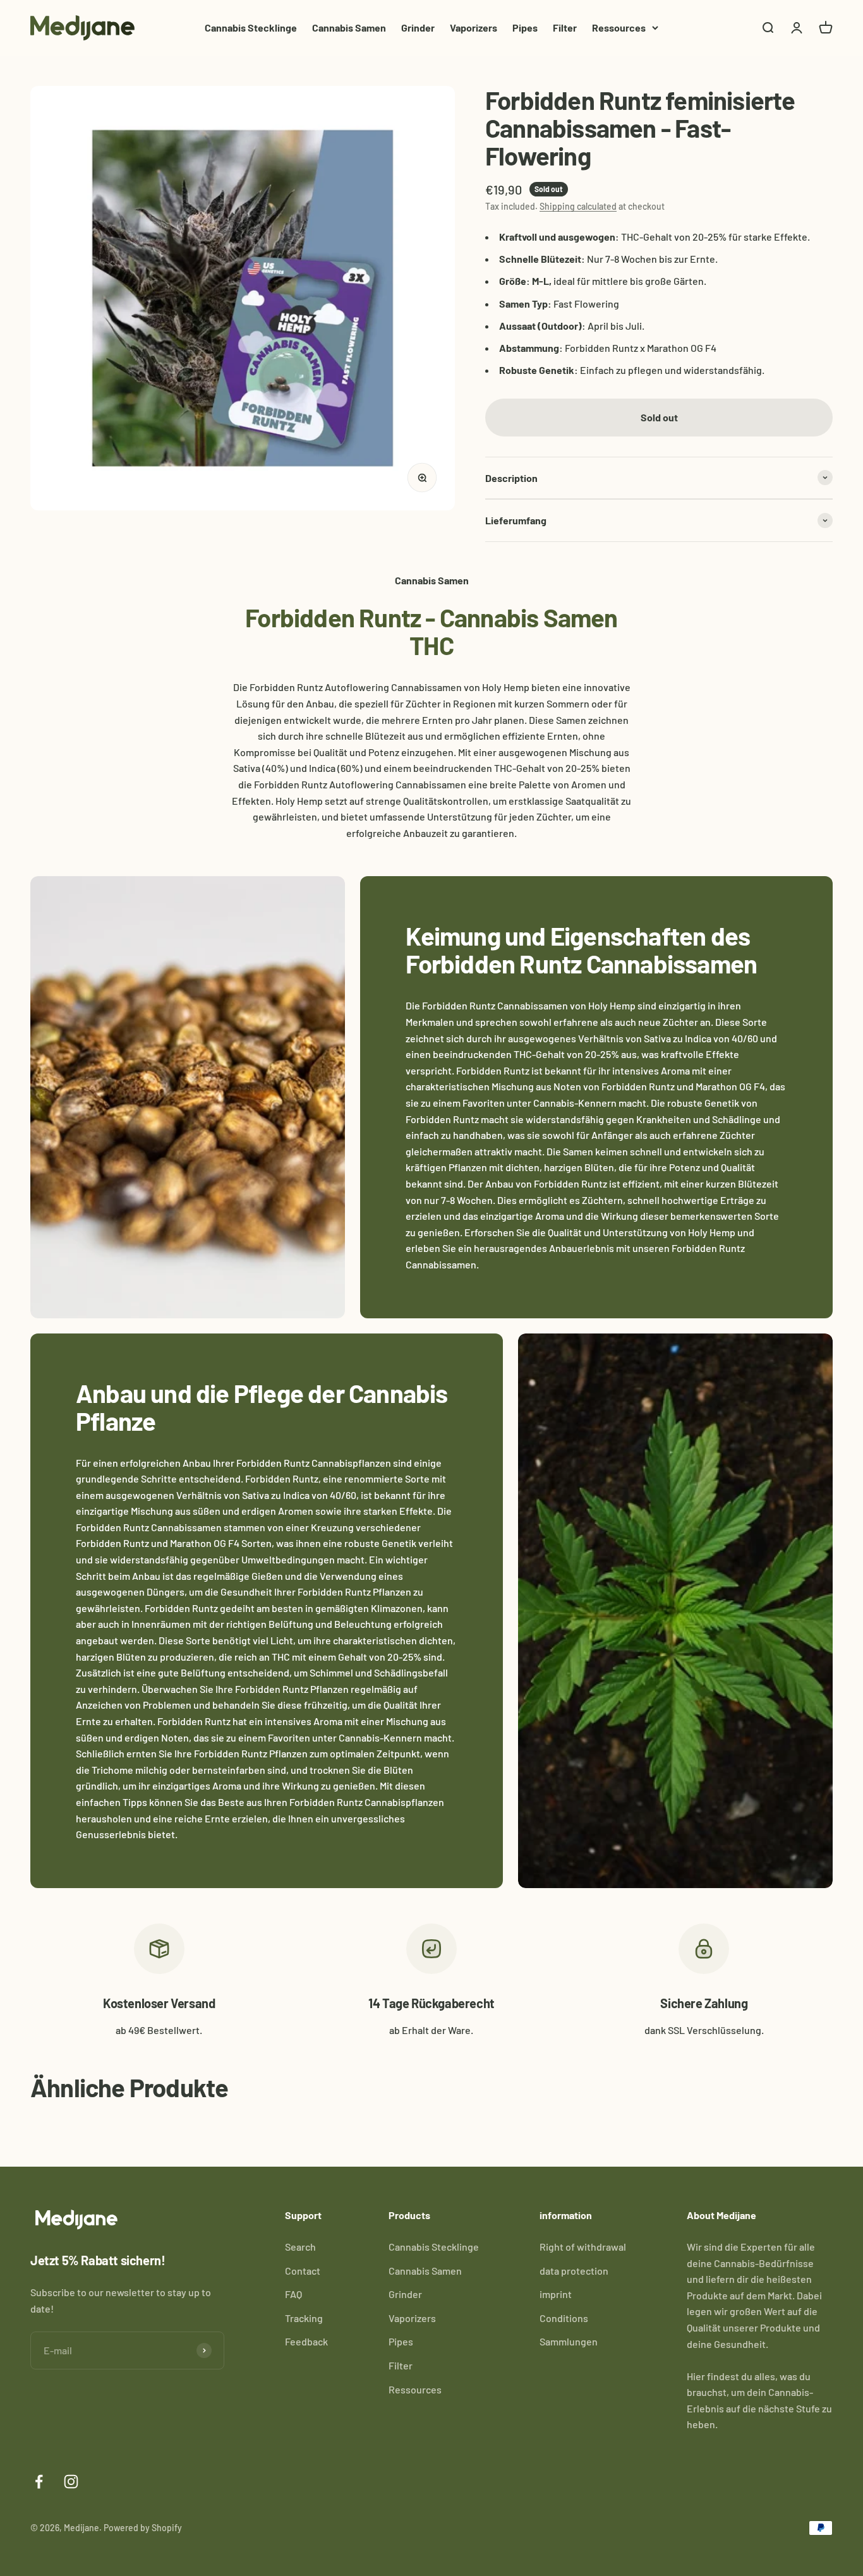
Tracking (304, 2318)
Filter (565, 27)
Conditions (564, 2318)
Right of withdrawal (583, 2247)
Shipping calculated (578, 206)
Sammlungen (569, 2341)
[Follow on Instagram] (71, 2482)
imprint (556, 2294)
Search (300, 2247)
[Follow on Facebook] (39, 2482)
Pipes (525, 27)
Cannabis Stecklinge (251, 27)
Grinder (418, 27)
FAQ (293, 2294)
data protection (574, 2271)
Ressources (619, 27)
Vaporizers (474, 27)
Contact (303, 2271)
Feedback (306, 2341)
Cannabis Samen (349, 27)
